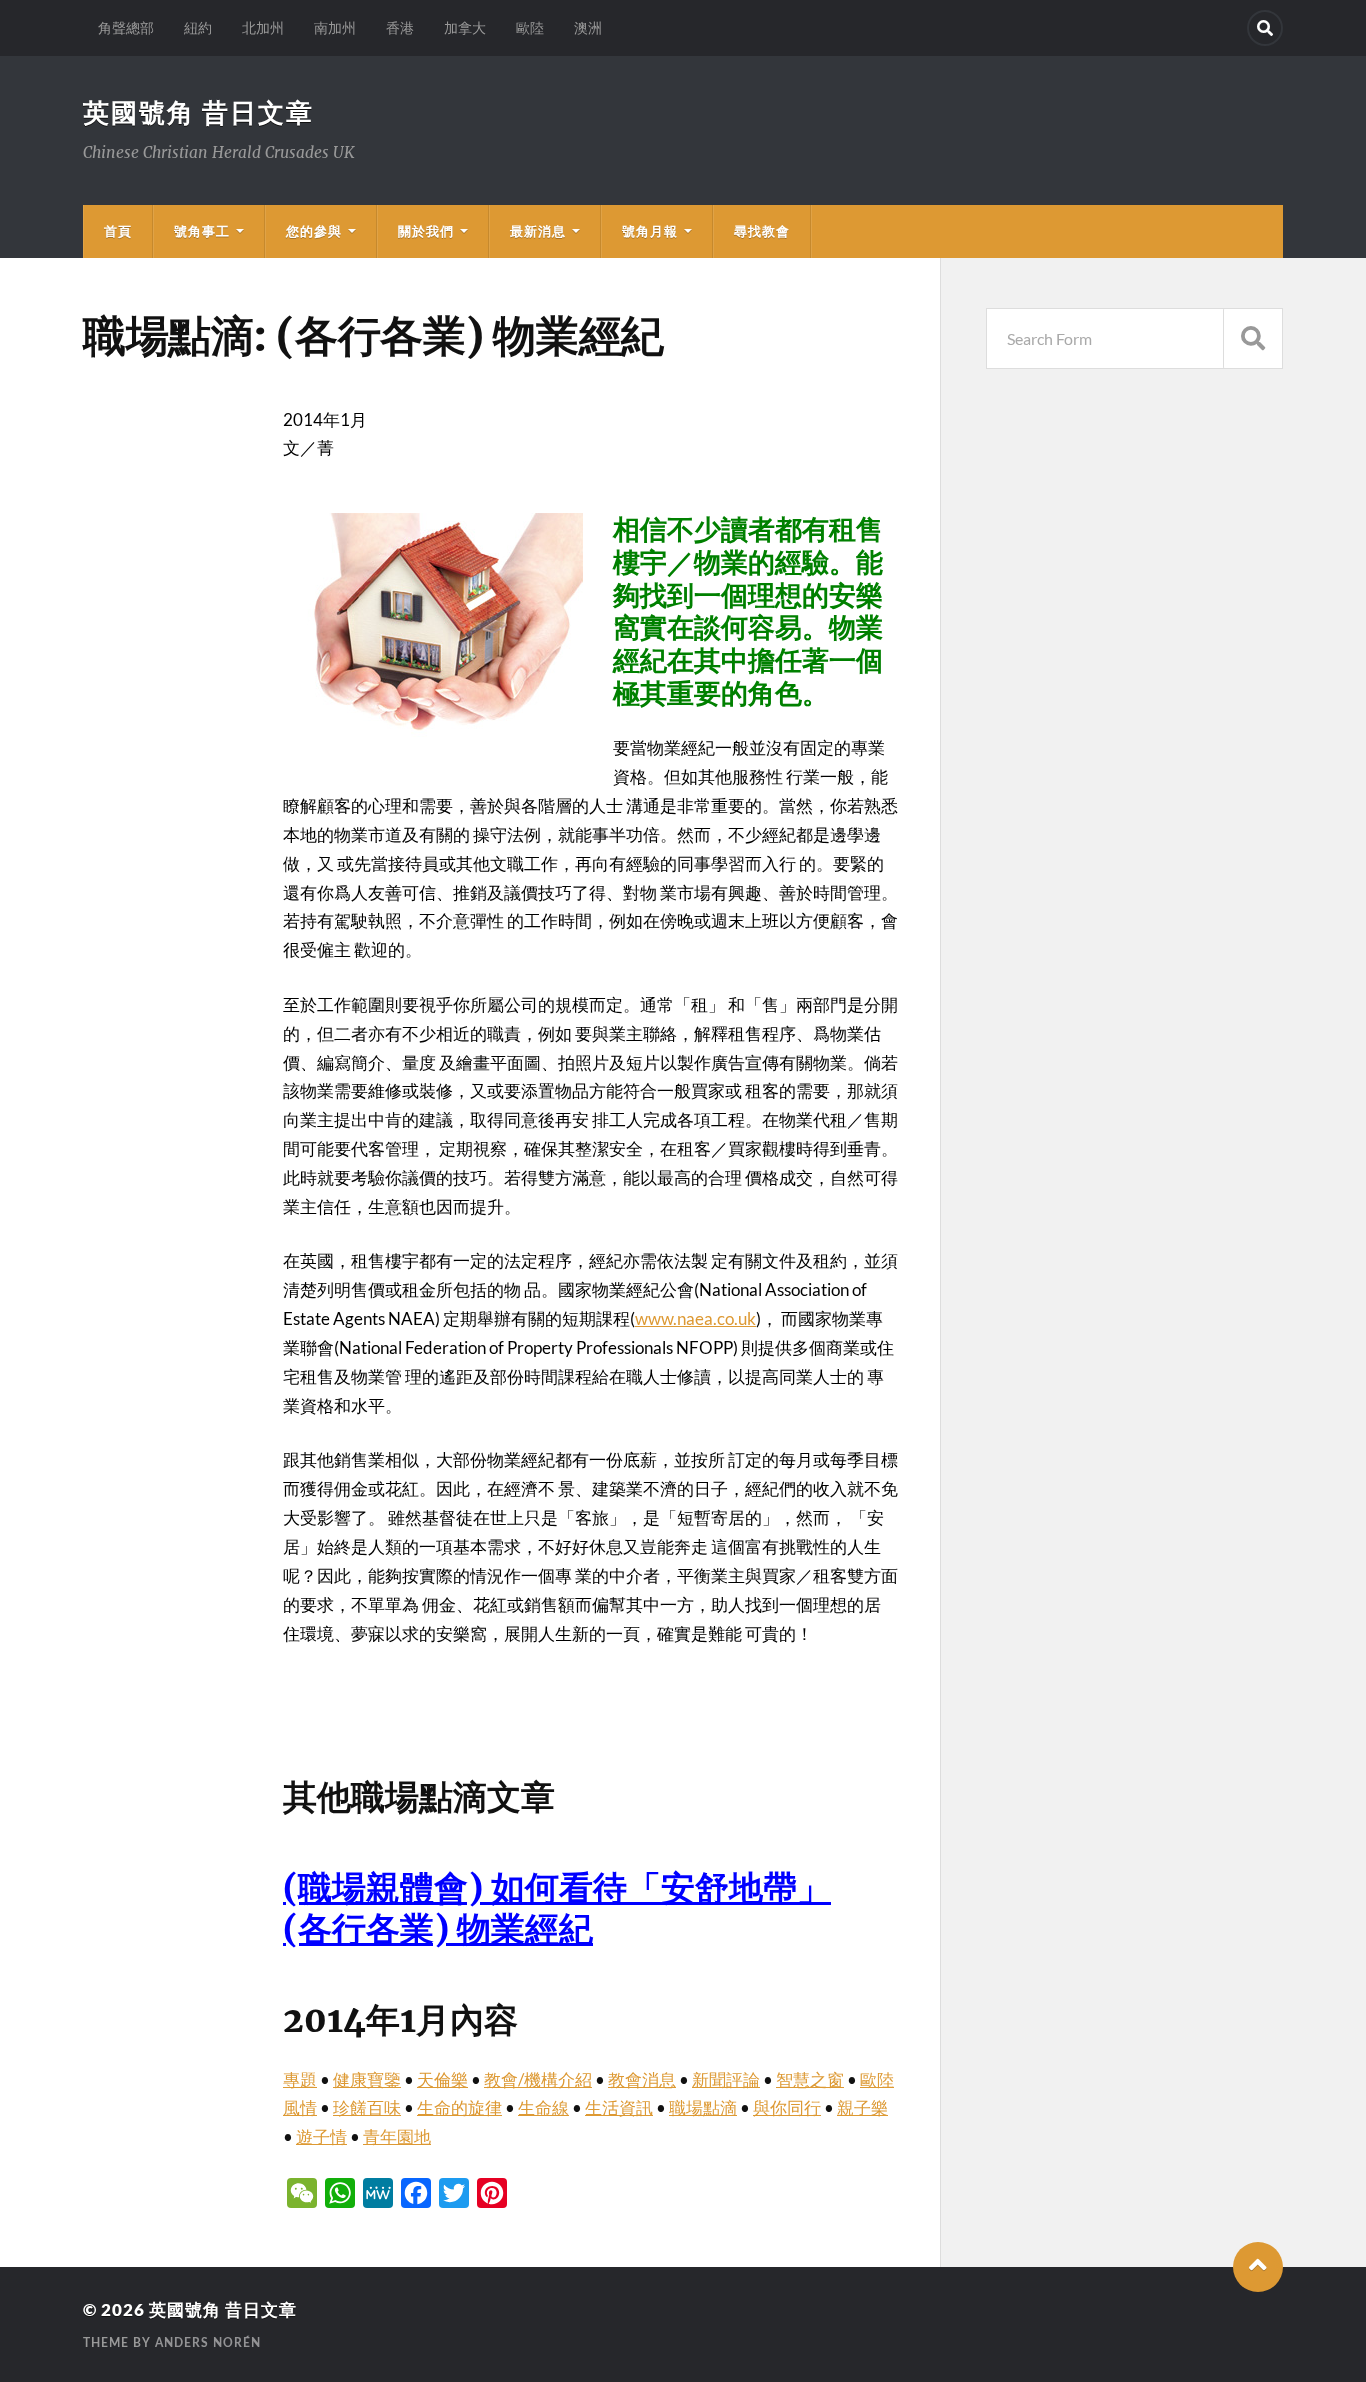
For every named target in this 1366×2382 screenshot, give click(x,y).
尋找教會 (762, 231)
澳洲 (588, 27)
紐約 (198, 27)
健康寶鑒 (367, 2079)
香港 (400, 27)
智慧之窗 (810, 2079)
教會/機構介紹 (538, 2079)
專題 (300, 2079)
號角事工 (202, 231)
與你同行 (787, 2107)
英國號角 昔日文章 (198, 112)
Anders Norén (208, 2343)
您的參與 (314, 231)
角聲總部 (126, 27)
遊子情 (321, 2136)
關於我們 (426, 231)
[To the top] (1258, 2267)
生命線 (543, 2107)
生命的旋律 (459, 2107)
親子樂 (862, 2107)
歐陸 (530, 27)
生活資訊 (619, 2107)
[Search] (1265, 28)
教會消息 (642, 2079)
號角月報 (650, 231)
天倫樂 (442, 2079)
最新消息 (538, 231)
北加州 (263, 27)
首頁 (118, 231)
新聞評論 (726, 2079)
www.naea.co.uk (695, 1318)
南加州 (335, 27)
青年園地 (397, 2136)
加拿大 (465, 27)
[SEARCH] (1253, 338)
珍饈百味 (367, 2107)
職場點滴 (703, 2107)
